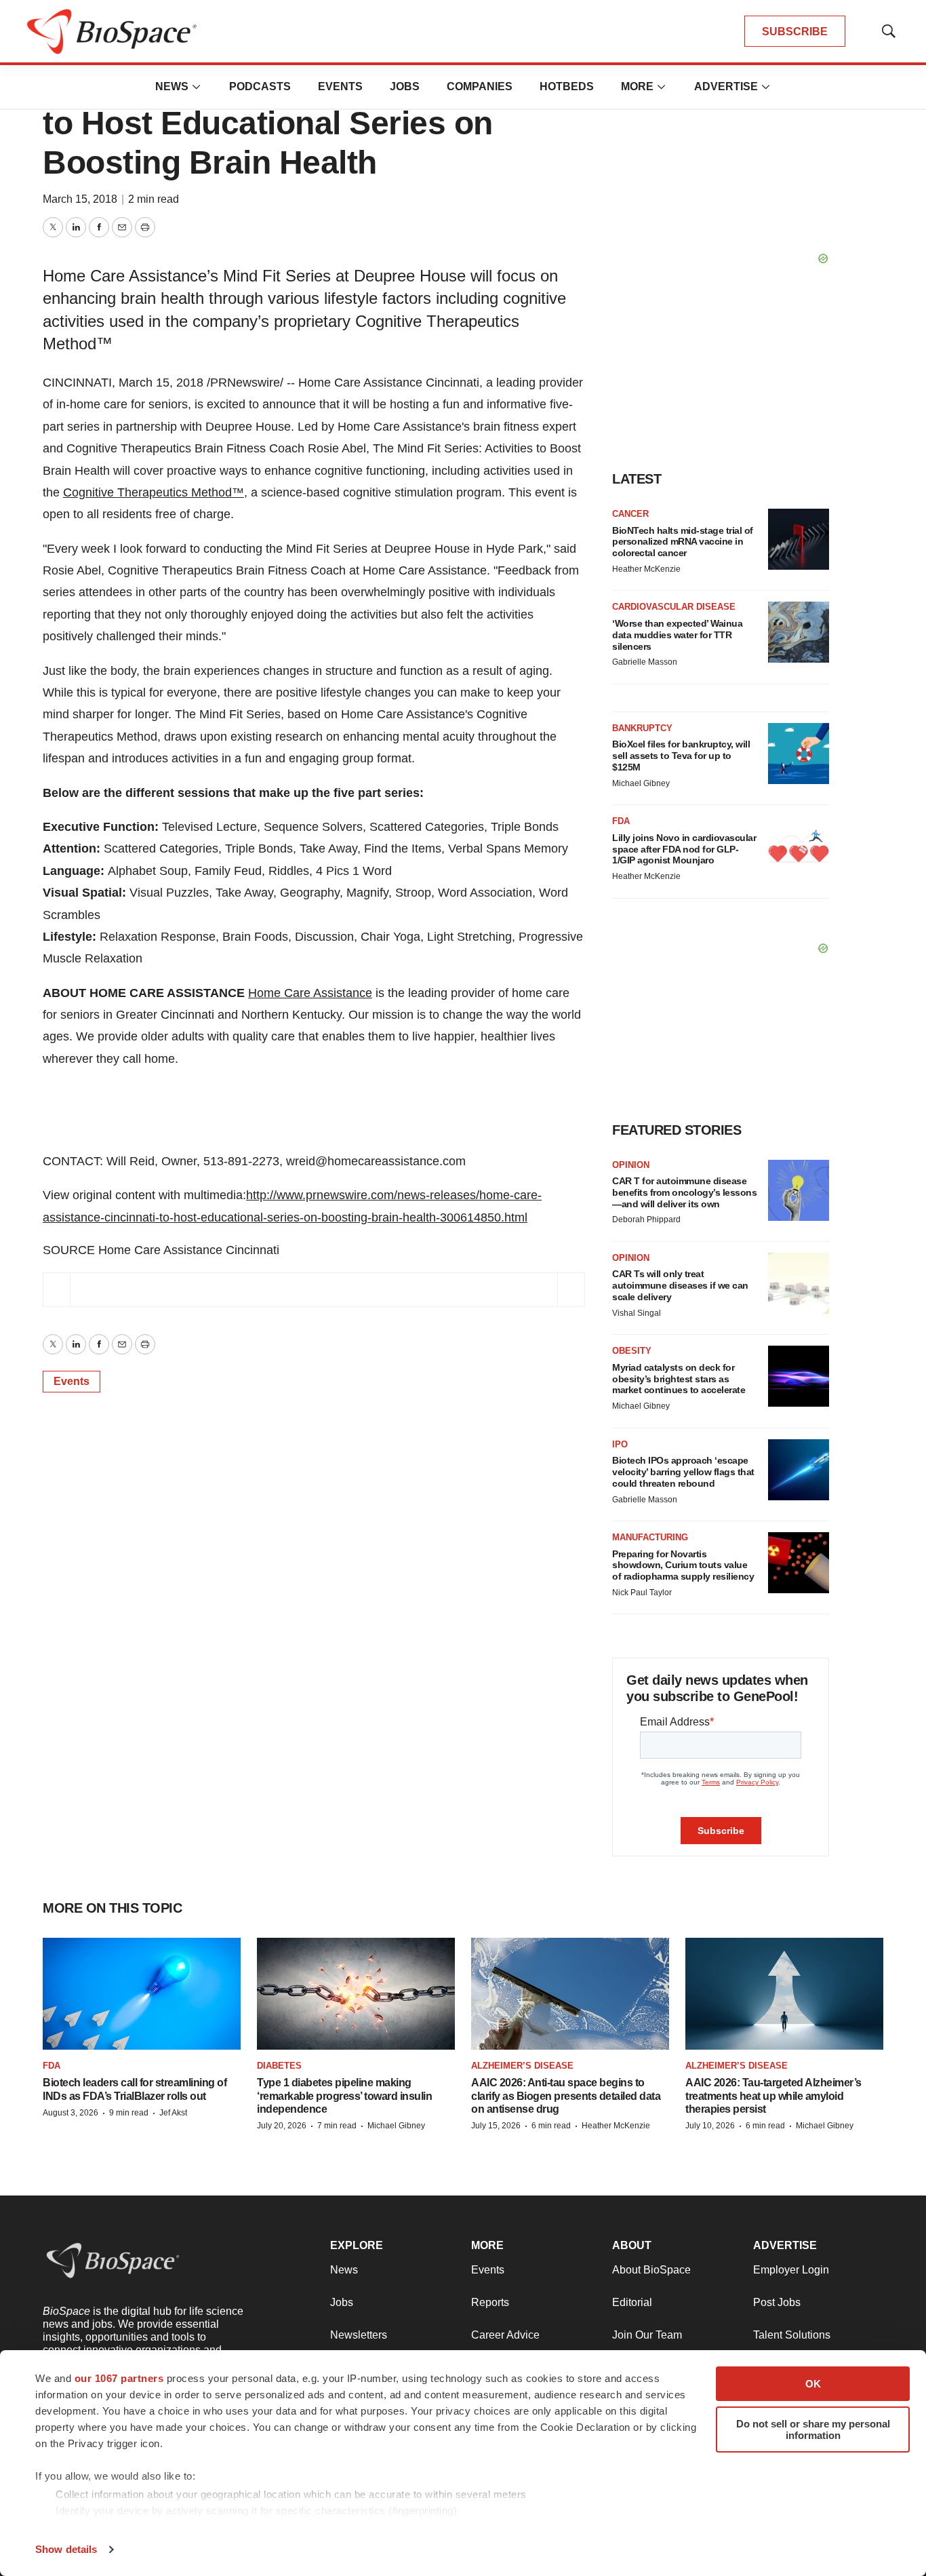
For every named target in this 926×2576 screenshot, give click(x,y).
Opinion (631, 1165)
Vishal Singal (637, 1313)
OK (813, 2384)
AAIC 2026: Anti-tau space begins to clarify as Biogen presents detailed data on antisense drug (566, 2095)
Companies (480, 86)
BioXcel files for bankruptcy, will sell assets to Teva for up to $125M (681, 756)
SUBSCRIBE (795, 32)
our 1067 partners (119, 2378)
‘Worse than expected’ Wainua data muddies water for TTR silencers (677, 635)
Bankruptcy (642, 728)
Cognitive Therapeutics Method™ (154, 492)
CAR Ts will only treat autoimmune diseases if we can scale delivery (680, 1285)
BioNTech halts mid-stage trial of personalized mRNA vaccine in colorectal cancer (683, 542)
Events (340, 86)
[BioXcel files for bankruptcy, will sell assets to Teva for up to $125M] (799, 754)
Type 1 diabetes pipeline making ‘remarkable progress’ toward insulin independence (344, 2095)
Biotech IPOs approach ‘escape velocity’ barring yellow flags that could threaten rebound (683, 1472)
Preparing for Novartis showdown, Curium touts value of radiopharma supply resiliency (683, 1565)
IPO (620, 1444)
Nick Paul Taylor (642, 1593)
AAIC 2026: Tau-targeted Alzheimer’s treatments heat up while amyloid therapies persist (773, 2095)
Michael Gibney (641, 783)
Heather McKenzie (646, 569)
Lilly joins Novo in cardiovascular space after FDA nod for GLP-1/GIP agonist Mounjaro (684, 849)
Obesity (632, 1351)
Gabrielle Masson (645, 662)
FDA (621, 821)
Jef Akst (173, 2113)
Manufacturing (650, 1537)
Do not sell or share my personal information (813, 2429)
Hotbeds (567, 86)
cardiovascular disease (674, 607)
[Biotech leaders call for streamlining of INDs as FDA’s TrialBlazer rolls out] (142, 1994)
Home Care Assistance (310, 993)
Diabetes (279, 2066)
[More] (197, 87)
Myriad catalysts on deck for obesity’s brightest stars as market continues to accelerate (679, 1379)
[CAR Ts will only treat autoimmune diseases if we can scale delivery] (799, 1283)
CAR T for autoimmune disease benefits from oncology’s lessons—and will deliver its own (684, 1192)
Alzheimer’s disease (522, 2066)
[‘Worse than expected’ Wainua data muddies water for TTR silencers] (799, 632)
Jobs (405, 86)
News (172, 86)
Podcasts (260, 86)
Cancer (630, 514)
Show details (66, 2549)
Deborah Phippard (646, 1219)
